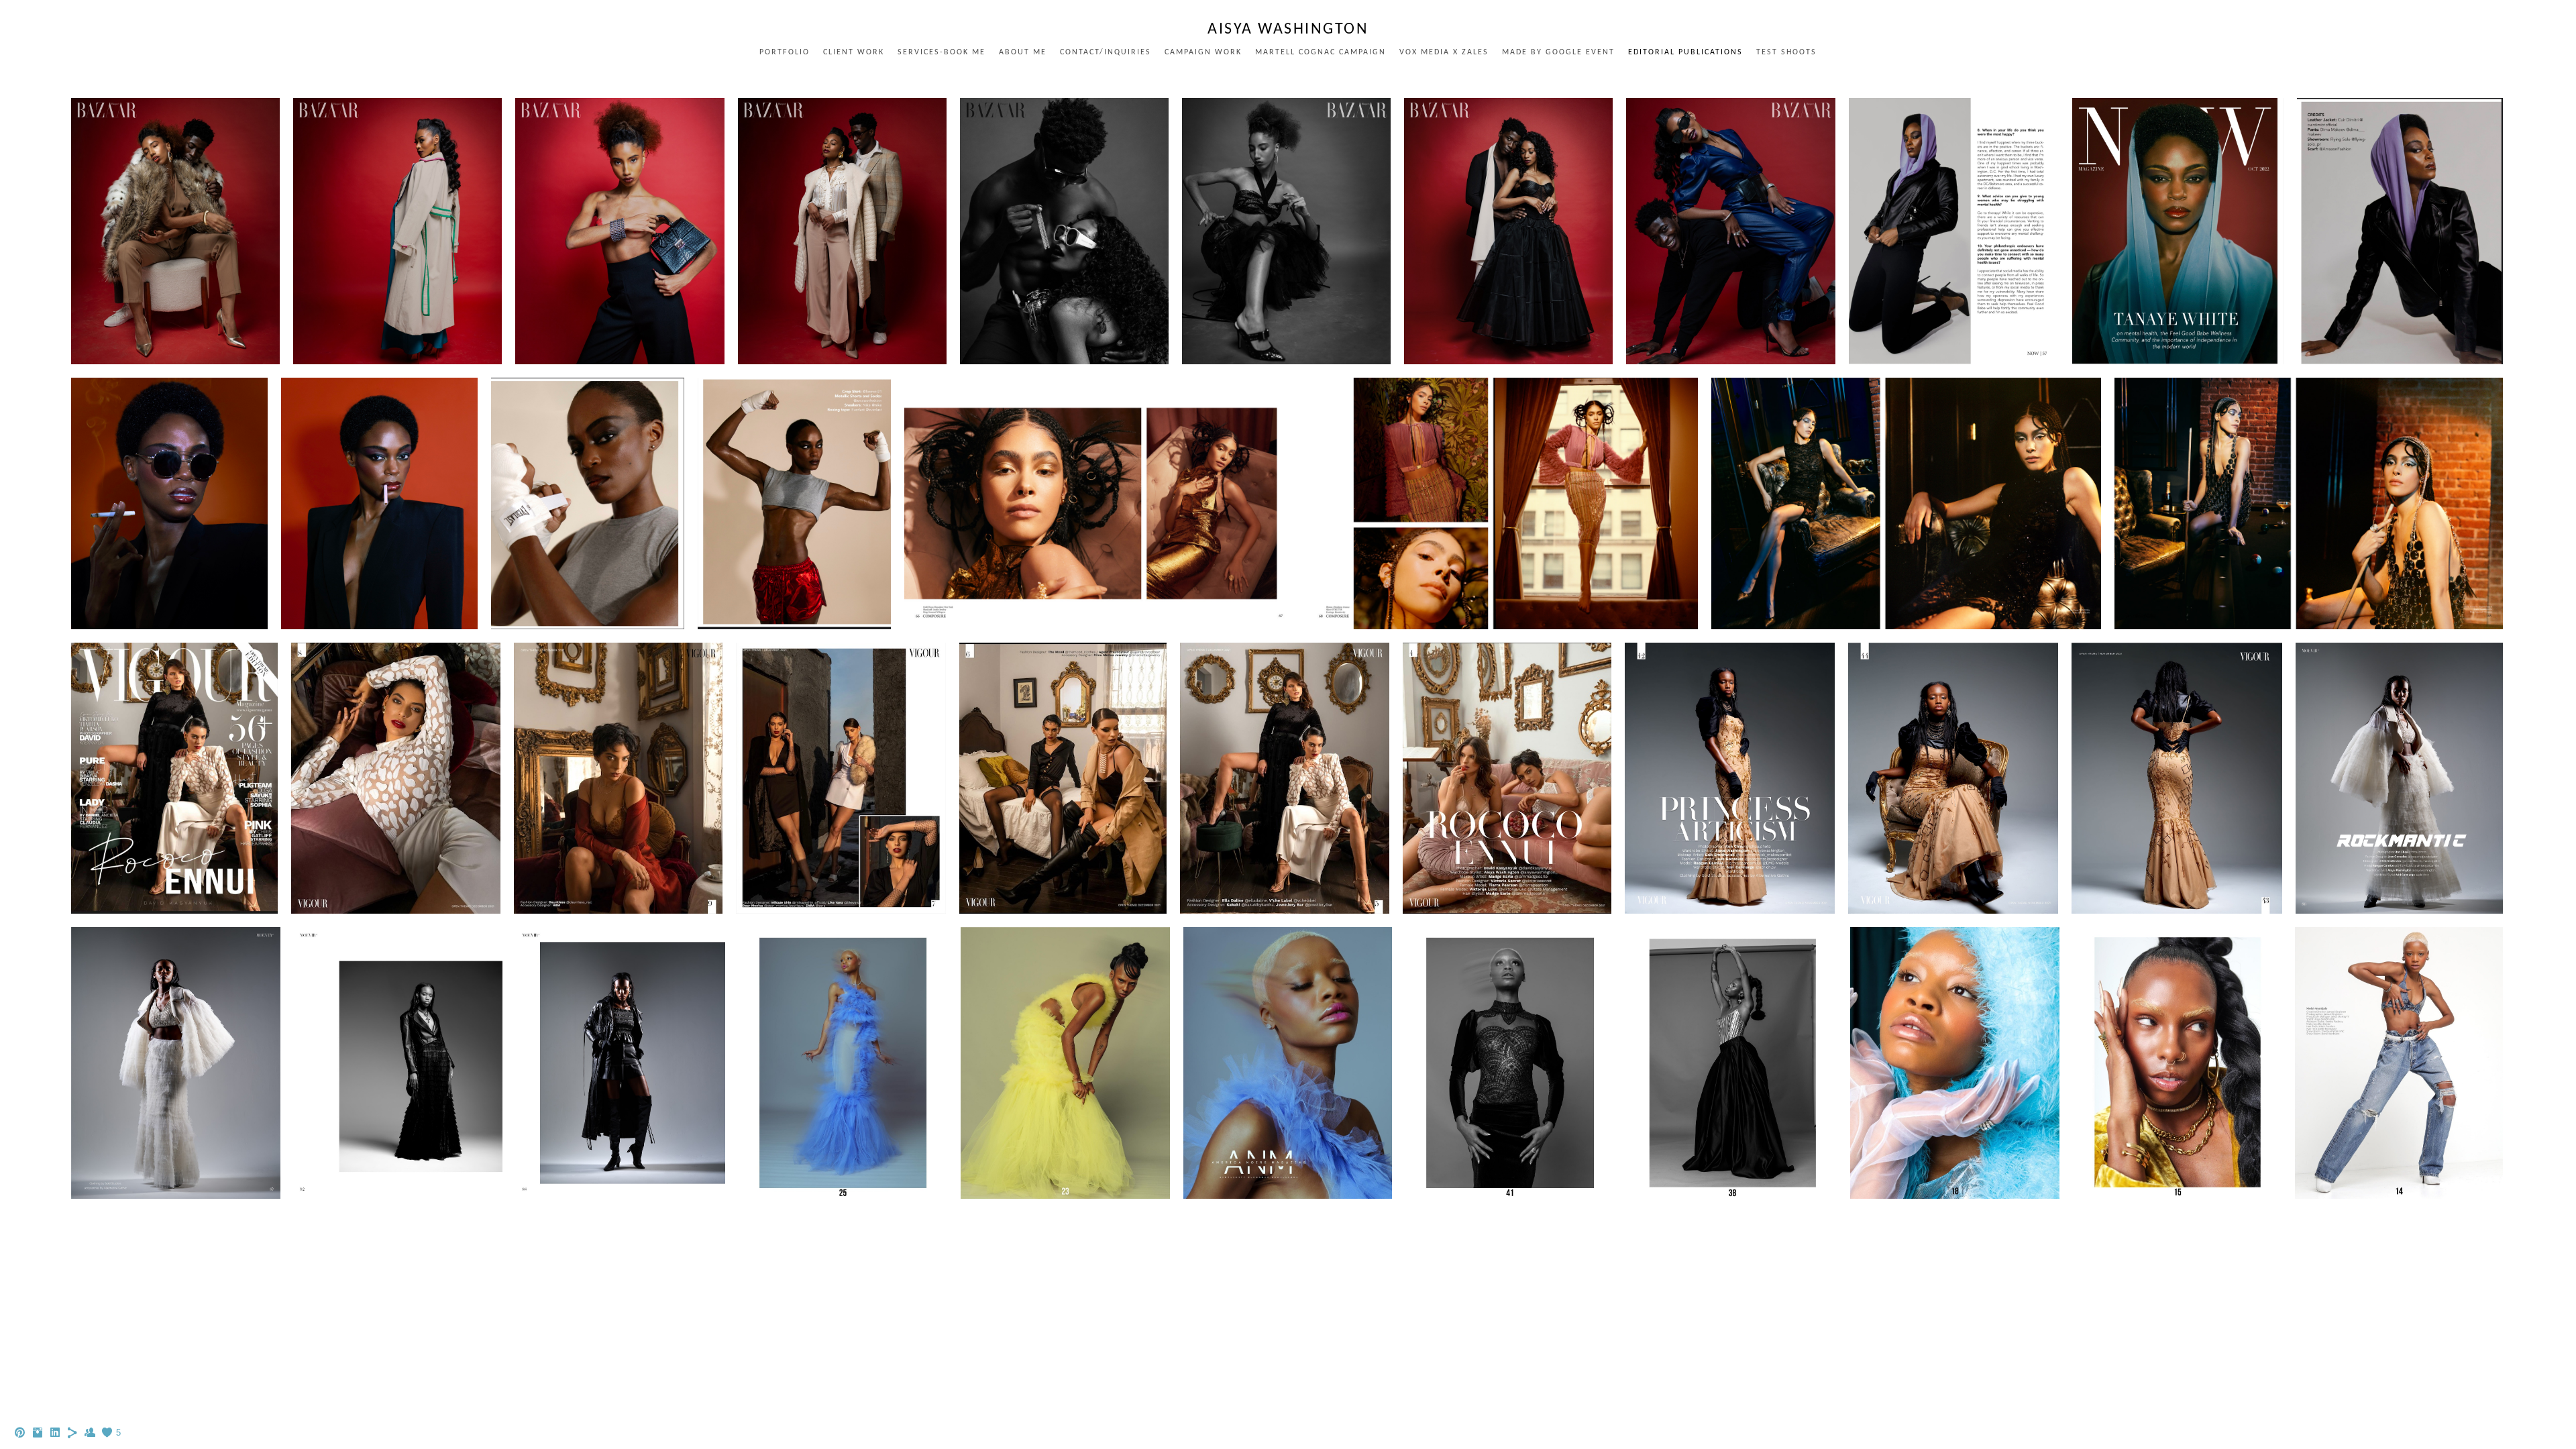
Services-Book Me (942, 52)
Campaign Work (1203, 52)
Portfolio (785, 52)
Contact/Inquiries (1106, 52)
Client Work (854, 52)
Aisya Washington (1288, 30)
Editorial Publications (1685, 52)
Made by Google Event (1558, 52)
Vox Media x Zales (1444, 52)
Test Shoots (1786, 52)
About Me (1023, 52)
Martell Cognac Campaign (1321, 52)
